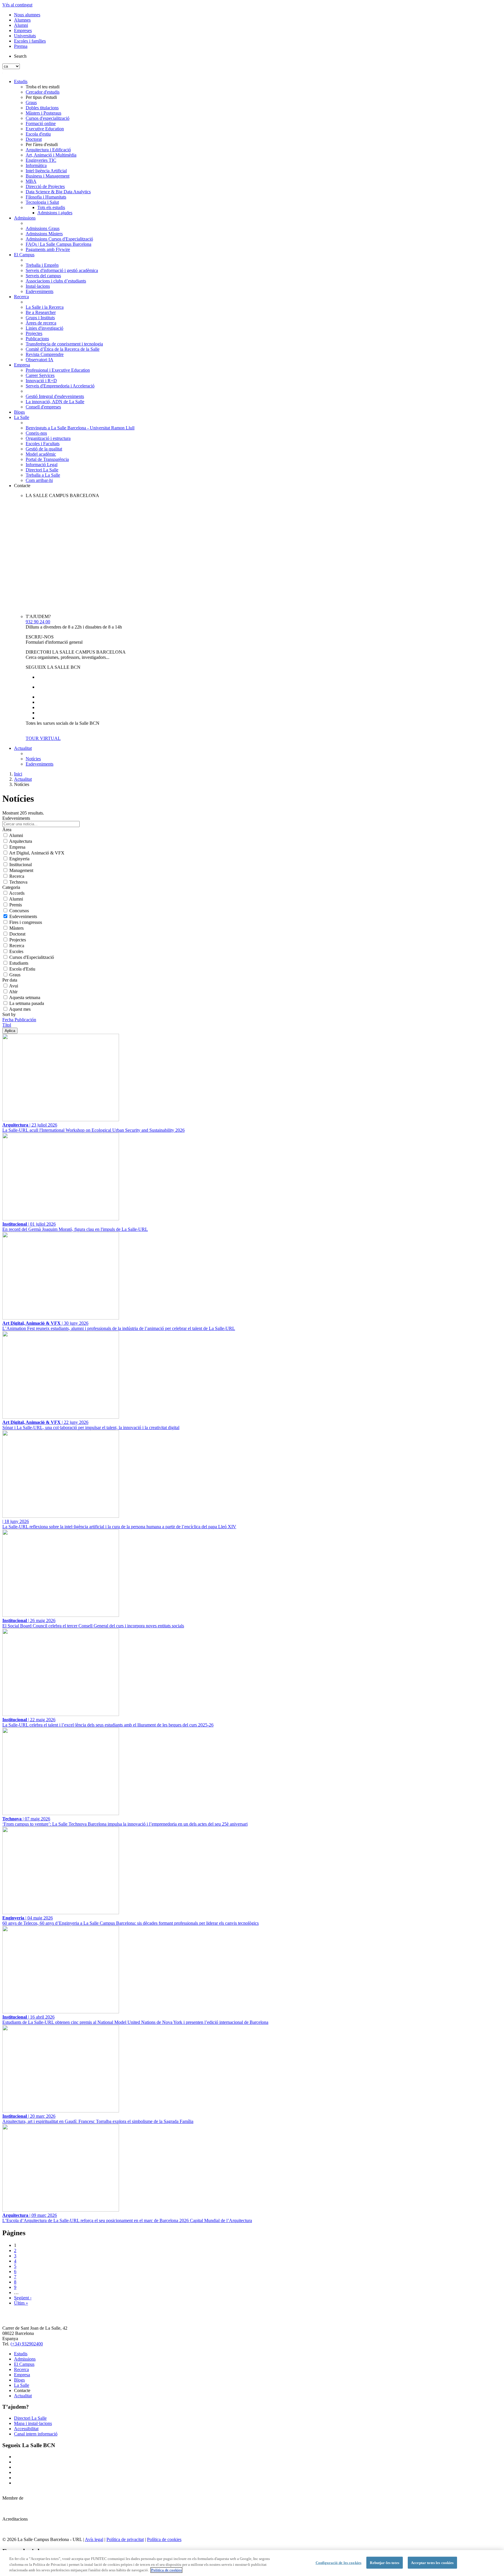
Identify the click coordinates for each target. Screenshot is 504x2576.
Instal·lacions (38, 286)
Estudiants (19, 963)
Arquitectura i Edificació (48, 150)
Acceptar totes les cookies (432, 2562)
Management (21, 870)
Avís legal (94, 2539)
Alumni (21, 25)
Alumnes (22, 20)
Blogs (19, 412)
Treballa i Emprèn (42, 265)
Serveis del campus (43, 276)
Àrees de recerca (41, 323)
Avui (14, 986)
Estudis (21, 81)
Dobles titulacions (42, 108)
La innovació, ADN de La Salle (55, 402)
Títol (7, 1025)
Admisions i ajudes (55, 213)
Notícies (33, 759)
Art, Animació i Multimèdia (51, 155)
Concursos (19, 911)
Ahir (13, 992)
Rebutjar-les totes (384, 2562)
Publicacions (37, 339)
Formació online (41, 123)
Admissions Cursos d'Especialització (59, 239)
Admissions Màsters (44, 234)
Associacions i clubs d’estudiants (56, 281)
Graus (31, 102)
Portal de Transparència (47, 459)
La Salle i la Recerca (45, 307)
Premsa (21, 46)
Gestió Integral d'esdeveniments (55, 396)
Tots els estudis (51, 207)
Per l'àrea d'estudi (42, 144)
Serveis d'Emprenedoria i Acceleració (60, 386)
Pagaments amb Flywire (48, 249)
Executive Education (45, 129)
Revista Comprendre (45, 354)
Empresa (22, 365)
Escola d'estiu (38, 134)
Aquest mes (20, 1009)
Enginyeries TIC (41, 160)
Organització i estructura (48, 438)
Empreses (23, 30)
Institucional (21, 865)
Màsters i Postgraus (43, 113)
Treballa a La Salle (43, 475)
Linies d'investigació (44, 328)
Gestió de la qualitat (44, 449)
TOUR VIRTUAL (43, 738)
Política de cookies (164, 2539)
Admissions (25, 218)
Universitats (25, 36)
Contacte (22, 486)
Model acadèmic (41, 454)
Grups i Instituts (40, 318)
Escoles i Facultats (43, 444)
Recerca (21, 297)
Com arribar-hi (39, 480)
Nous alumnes (27, 15)
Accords (17, 893)
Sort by (9, 1014)
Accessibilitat (26, 2429)
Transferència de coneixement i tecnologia (64, 344)
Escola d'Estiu (22, 969)
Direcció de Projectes (45, 186)
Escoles (16, 951)
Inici (18, 774)
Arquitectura (21, 841)
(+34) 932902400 (27, 2344)
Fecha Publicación (19, 1020)
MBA (31, 181)
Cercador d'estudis (43, 92)
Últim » (21, 2303)
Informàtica (36, 165)
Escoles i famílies (30, 41)
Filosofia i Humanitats (46, 197)
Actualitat (23, 748)
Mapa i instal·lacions (33, 2423)
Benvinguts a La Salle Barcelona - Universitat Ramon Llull (80, 428)
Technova (18, 882)
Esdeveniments (40, 291)
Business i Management (48, 176)
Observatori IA (40, 360)
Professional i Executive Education (58, 370)
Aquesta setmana (25, 997)
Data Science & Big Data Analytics (58, 192)
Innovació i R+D (41, 381)
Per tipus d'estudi (41, 97)
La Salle (22, 417)
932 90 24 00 (38, 622)
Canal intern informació (36, 2434)
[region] (252, 2563)
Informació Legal (42, 465)
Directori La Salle (42, 470)
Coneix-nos (36, 433)
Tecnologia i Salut (42, 202)
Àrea (7, 830)
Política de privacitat (125, 2539)
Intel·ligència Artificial (46, 171)
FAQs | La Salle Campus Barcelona (58, 244)
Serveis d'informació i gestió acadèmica (62, 270)
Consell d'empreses (43, 407)
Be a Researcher (41, 312)
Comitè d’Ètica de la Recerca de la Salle (63, 349)
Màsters (16, 928)
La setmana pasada (27, 1003)
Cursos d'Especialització (32, 957)
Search (20, 56)
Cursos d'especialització (48, 118)
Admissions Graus (43, 228)
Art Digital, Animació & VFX (37, 853)
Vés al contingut (17, 5)
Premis (16, 905)
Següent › (23, 2298)
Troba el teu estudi (43, 87)
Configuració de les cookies (339, 2562)
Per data (10, 980)
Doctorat (34, 139)
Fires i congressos (26, 922)
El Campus (24, 255)
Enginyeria (19, 859)
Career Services (40, 375)
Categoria (11, 887)
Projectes (34, 333)
